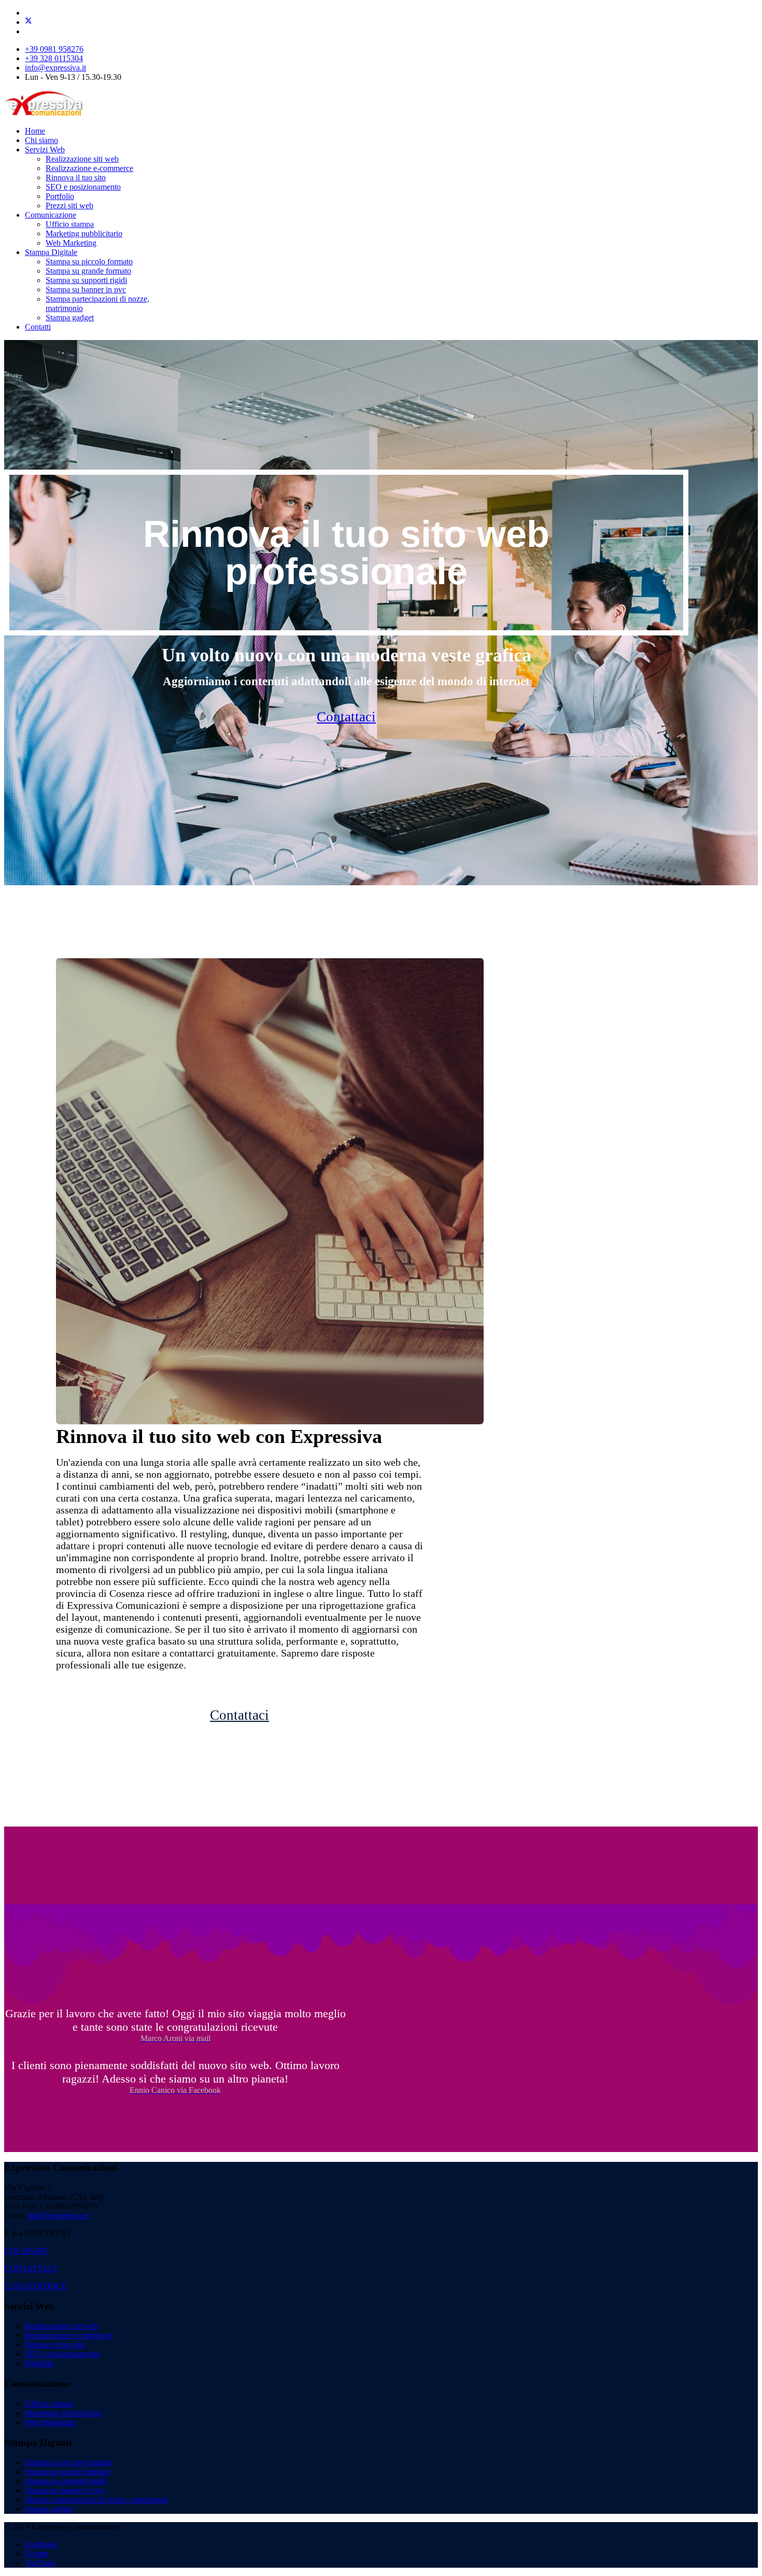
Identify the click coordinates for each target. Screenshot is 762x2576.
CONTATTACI (30, 2268)
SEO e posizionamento (83, 187)
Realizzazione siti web (82, 159)
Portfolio (60, 196)
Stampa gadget (70, 317)
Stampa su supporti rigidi (86, 280)
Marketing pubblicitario (84, 233)
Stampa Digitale (51, 252)
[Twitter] (29, 22)
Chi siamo (41, 140)
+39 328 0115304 (54, 58)
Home (35, 131)
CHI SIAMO (26, 2251)
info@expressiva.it (55, 68)
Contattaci (346, 717)
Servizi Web (45, 150)
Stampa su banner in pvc (86, 289)
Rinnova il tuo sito (76, 178)
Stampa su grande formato (88, 271)
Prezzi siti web (69, 206)
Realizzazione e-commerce (89, 168)
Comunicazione (51, 215)
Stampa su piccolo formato (89, 261)
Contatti (38, 327)
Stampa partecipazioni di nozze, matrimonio (96, 2500)
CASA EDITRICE (36, 2286)
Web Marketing (71, 243)
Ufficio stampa (70, 224)
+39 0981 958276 (54, 49)
